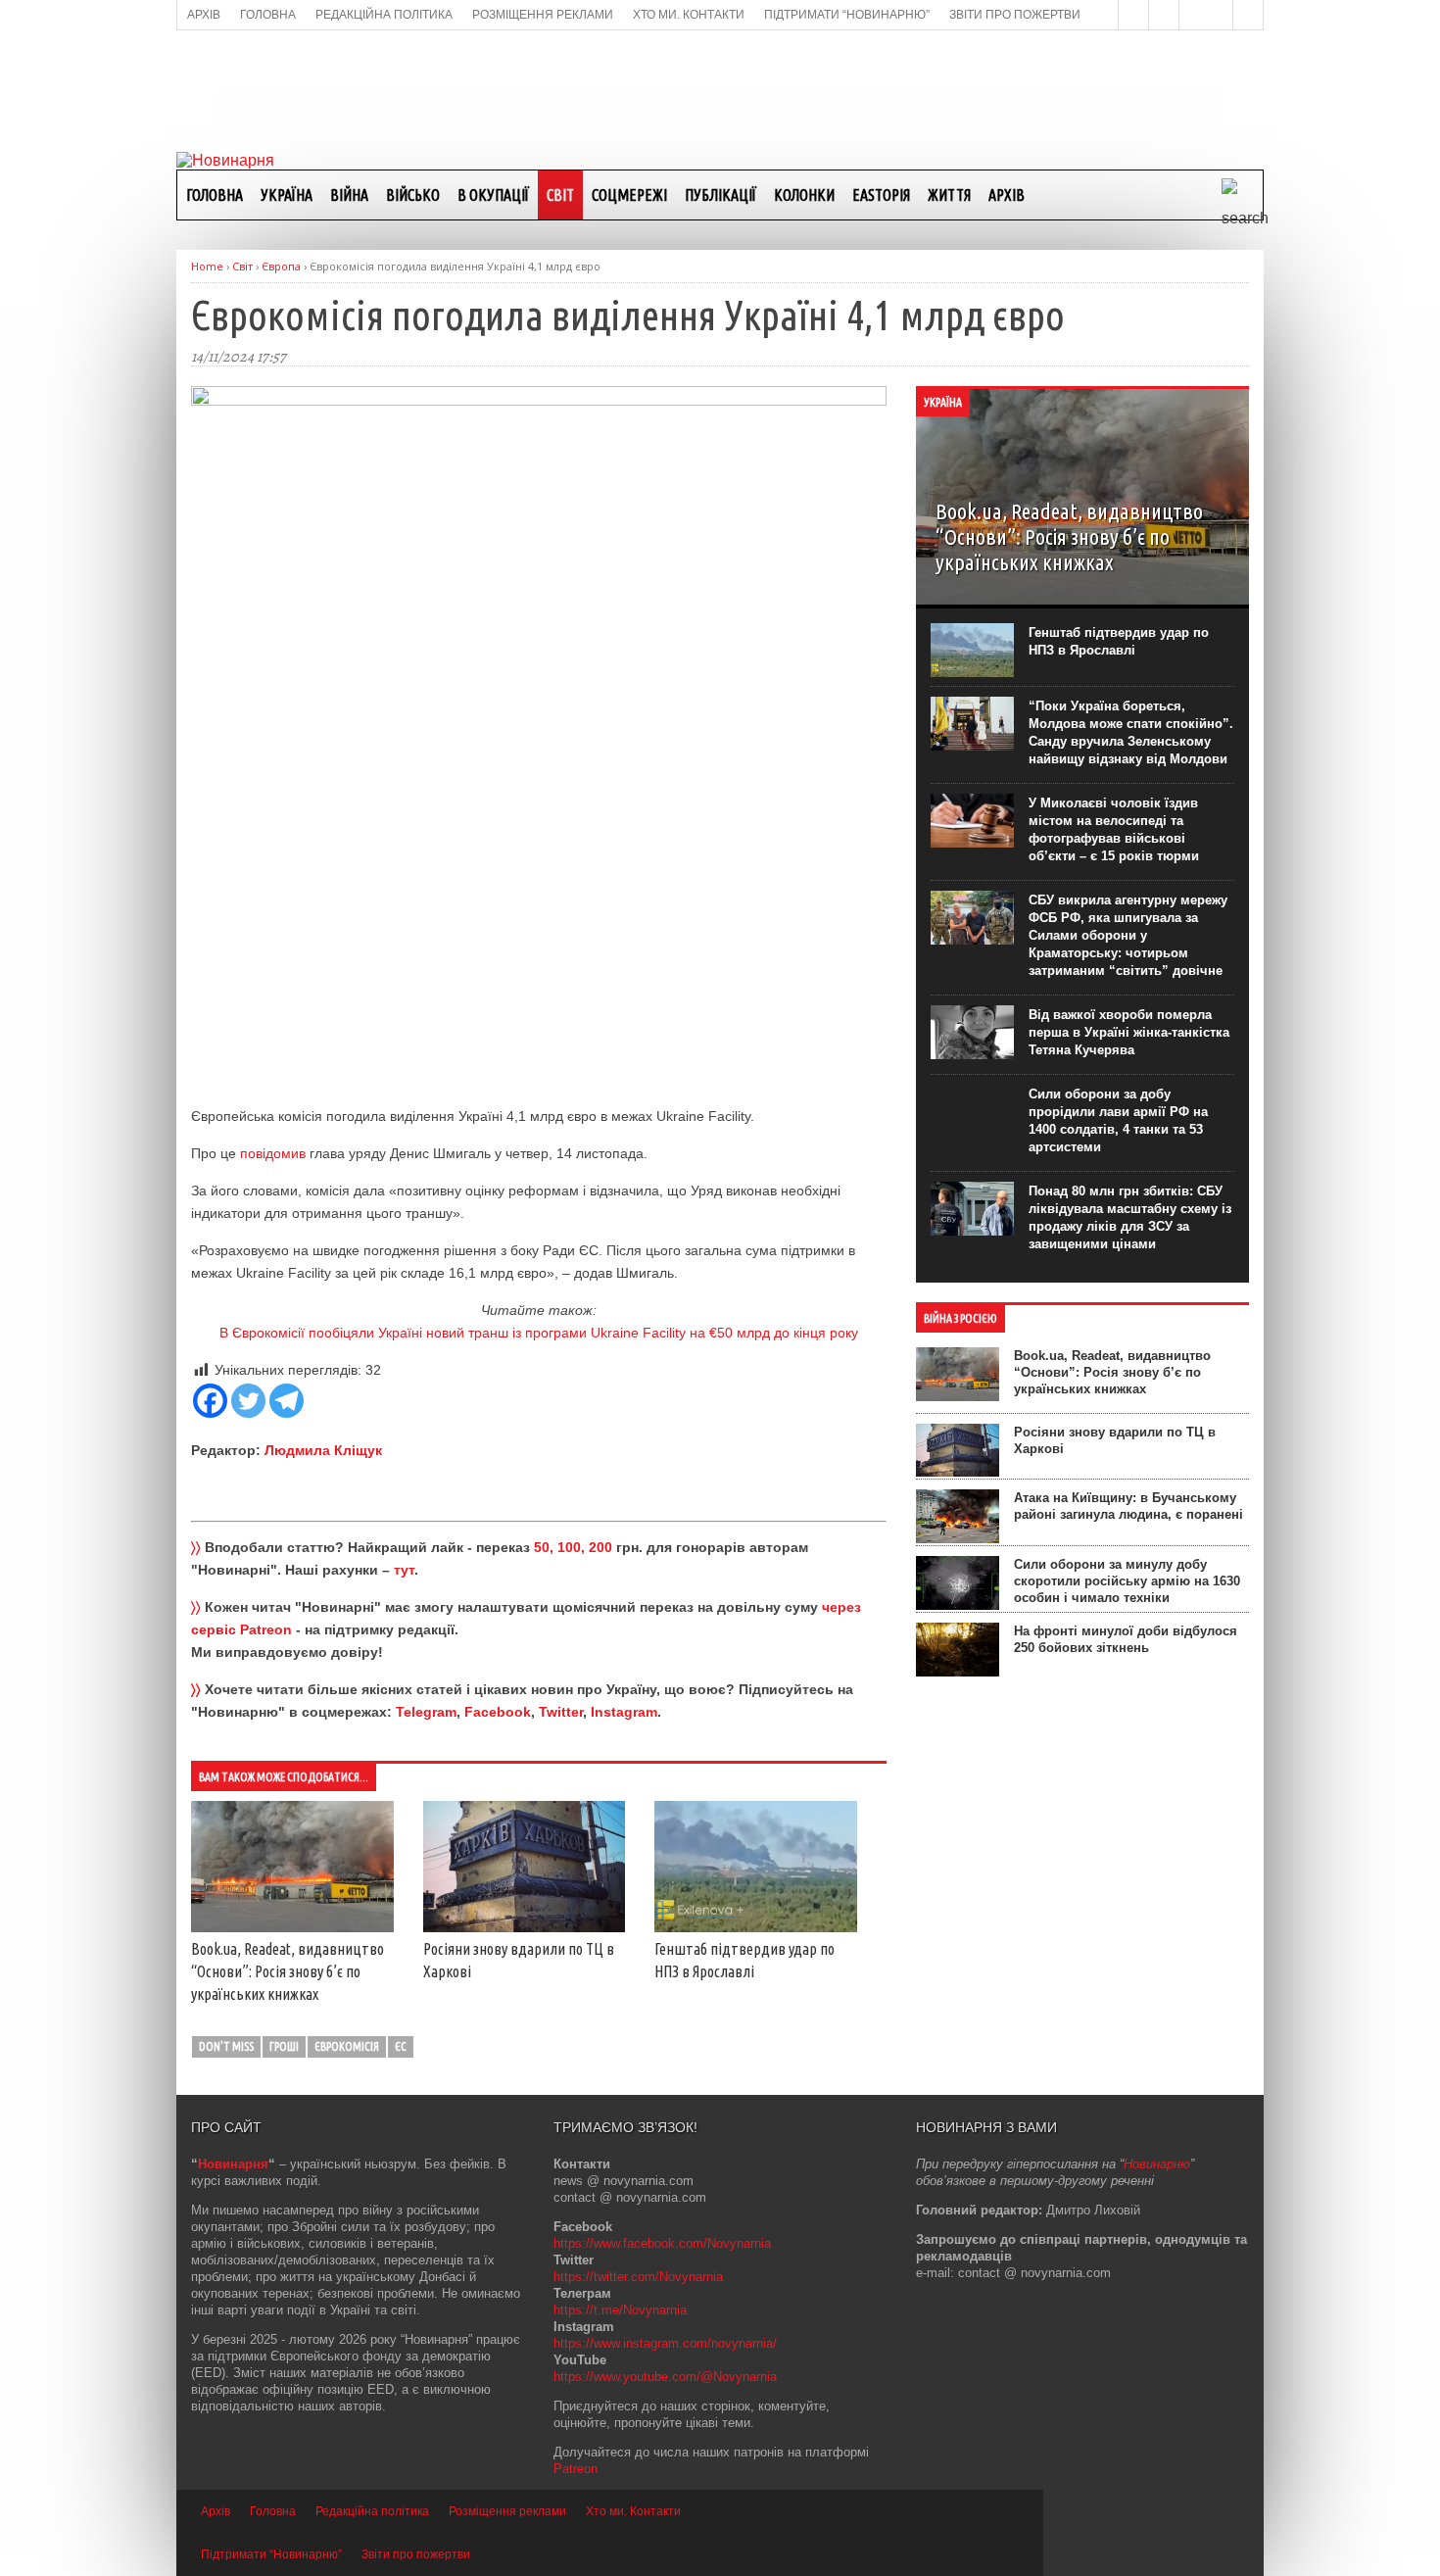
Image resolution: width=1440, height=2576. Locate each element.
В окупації (493, 195)
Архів (1007, 195)
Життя (949, 195)
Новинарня (233, 2164)
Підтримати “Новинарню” (271, 2554)
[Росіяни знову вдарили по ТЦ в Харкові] (525, 1927)
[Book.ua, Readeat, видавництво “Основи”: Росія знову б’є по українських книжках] (292, 1927)
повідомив (273, 1153)
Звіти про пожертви (416, 2554)
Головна (215, 195)
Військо (413, 195)
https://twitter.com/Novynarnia (638, 2277)
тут (404, 1570)
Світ (560, 195)
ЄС (401, 2046)
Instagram (624, 1712)
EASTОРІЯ (881, 195)
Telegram (426, 1712)
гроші (284, 2046)
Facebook (498, 1712)
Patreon (576, 2469)
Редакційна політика (372, 2511)
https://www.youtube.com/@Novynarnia (665, 2377)
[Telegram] (287, 1401)
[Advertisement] (720, 89)
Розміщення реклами (507, 2511)
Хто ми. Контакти (633, 2511)
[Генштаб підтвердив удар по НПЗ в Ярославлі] (756, 1927)
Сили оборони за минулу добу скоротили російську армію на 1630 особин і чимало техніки (1127, 1581)
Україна (287, 195)
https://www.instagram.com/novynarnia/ (665, 2343)
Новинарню (1157, 2164)
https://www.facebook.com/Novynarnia (662, 2243)
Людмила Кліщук (323, 1450)
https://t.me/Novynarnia (620, 2310)
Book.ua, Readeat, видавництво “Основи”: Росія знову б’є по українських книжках (288, 1971)
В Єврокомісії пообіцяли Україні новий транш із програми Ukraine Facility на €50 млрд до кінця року (539, 1333)
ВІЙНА (349, 195)
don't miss (226, 2046)
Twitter (561, 1712)
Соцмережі (629, 195)
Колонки (804, 195)
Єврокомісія (347, 2046)
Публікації (720, 195)
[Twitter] (248, 1401)
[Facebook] (210, 1401)
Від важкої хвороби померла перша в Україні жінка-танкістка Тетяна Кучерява (1129, 1032)
